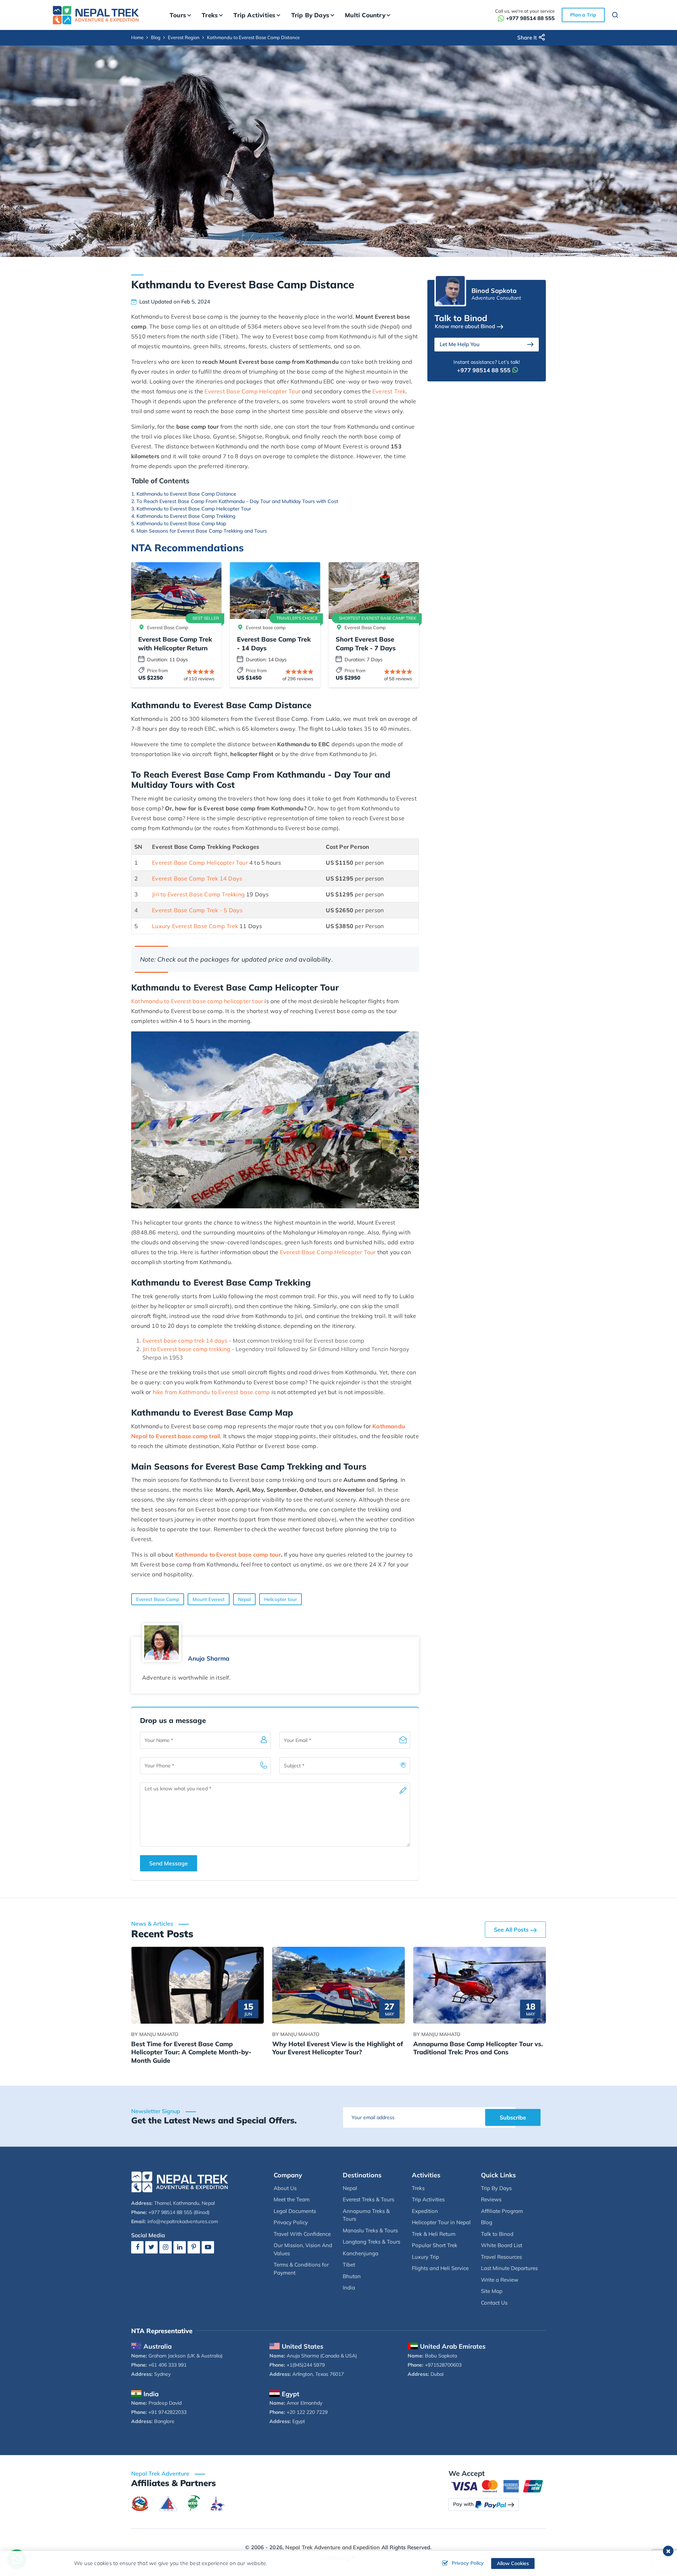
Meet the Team (292, 2199)
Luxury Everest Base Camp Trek (195, 926)
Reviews (491, 2199)
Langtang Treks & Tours (371, 2242)
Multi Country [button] (365, 15)
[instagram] (166, 2247)
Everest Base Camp (158, 1599)
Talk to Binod (497, 2234)
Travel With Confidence (302, 2234)
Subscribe (513, 2117)
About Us (285, 2188)
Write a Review (500, 2280)
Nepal (244, 1599)
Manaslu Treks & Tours (370, 2230)
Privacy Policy (291, 2222)
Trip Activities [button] (254, 15)
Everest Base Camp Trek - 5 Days (197, 910)
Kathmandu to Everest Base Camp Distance (186, 494)
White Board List (502, 2245)
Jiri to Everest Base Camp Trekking (198, 894)
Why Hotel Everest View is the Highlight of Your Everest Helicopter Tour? (338, 2048)
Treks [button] (210, 15)
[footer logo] (180, 2181)
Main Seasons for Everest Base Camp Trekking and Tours (202, 531)
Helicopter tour (280, 1599)
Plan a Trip (583, 15)
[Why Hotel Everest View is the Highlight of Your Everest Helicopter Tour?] (338, 1985)
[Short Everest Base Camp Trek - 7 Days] (374, 591)
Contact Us (494, 2303)
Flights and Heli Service (440, 2268)
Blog (156, 37)
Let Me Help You (460, 344)
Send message (169, 1863)
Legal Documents (295, 2211)
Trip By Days (496, 2188)
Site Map (492, 2291)
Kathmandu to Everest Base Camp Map (181, 523)
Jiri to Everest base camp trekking (186, 1349)
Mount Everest (209, 1599)
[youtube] (208, 2247)
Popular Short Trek (435, 2245)
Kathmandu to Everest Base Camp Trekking (186, 516)
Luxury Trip (425, 2257)
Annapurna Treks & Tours (366, 2215)
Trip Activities (428, 2199)
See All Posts (511, 1930)
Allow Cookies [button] (513, 2563)
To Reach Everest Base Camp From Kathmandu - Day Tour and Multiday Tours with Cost (237, 501)
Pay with (463, 2504)
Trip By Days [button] (310, 15)
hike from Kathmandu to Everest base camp (211, 1392)
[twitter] (151, 2247)
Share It (527, 38)
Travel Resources (501, 2257)
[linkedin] (180, 2247)
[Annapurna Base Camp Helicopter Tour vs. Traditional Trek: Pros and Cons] (480, 1985)
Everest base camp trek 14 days (185, 1341)
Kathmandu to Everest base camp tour (228, 1554)
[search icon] (615, 16)
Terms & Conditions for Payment (301, 2269)
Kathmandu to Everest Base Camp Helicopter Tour (194, 509)
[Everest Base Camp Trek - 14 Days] (275, 591)
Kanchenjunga (361, 2253)
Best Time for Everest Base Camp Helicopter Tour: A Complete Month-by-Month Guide (191, 2052)
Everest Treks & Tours (368, 2199)
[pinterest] (194, 2247)
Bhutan (352, 2276)
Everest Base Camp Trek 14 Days (197, 878)
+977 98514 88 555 (530, 18)
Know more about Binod (465, 326)
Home (137, 37)
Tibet (349, 2265)
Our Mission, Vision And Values (303, 2249)
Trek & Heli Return (434, 2234)
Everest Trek (389, 391)
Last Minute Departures (509, 2268)
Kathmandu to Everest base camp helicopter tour (197, 1001)
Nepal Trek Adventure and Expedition (333, 2547)
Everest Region (184, 37)
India (349, 2287)
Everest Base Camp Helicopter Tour (252, 391)
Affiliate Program (502, 2211)
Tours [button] (178, 15)
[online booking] (497, 2486)
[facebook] (137, 2247)
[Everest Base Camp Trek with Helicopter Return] (176, 591)
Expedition (425, 2211)
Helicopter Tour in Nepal (441, 2222)
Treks (418, 2188)
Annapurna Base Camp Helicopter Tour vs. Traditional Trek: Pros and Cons (478, 2048)
